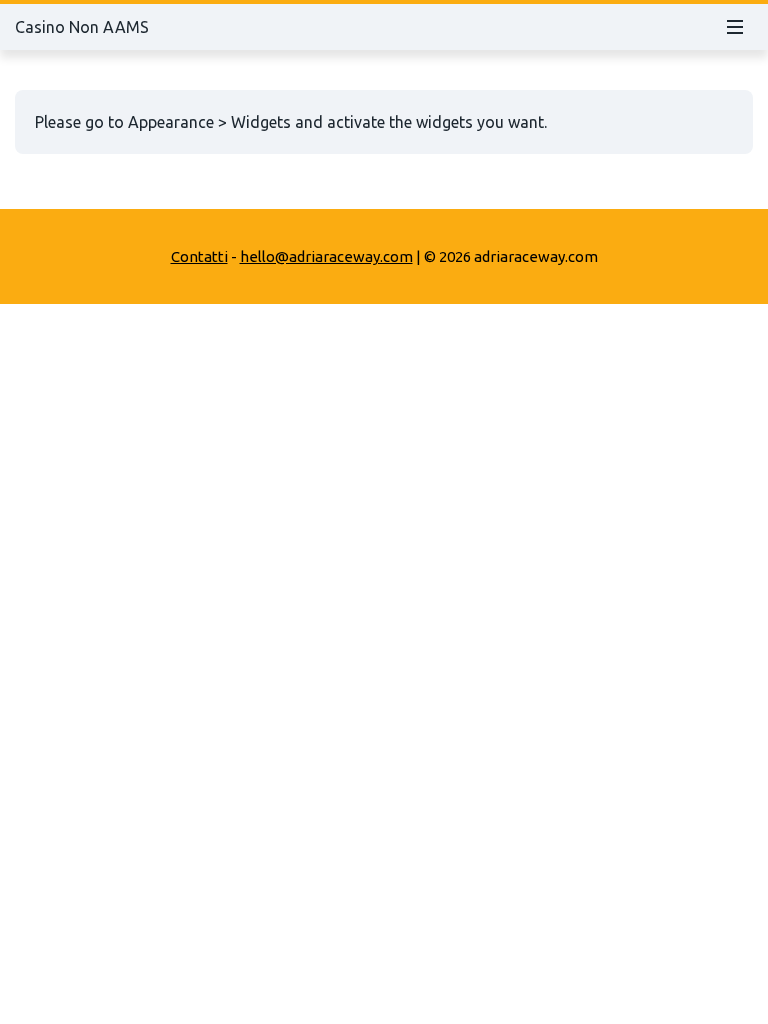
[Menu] (735, 27)
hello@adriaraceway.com (326, 256)
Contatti (199, 256)
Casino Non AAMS (82, 27)
